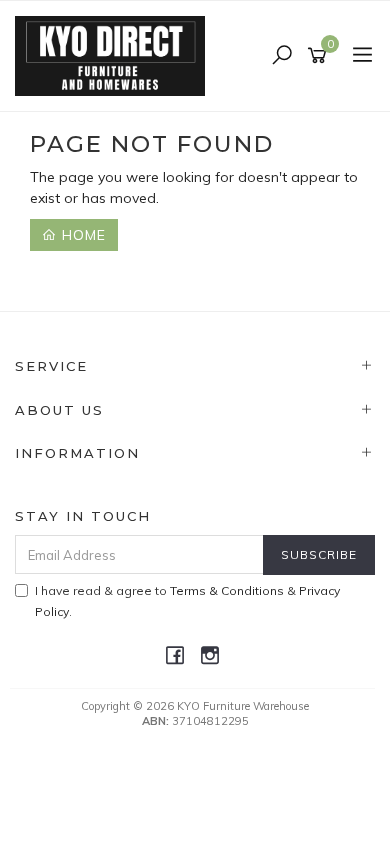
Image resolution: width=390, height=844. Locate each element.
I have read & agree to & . (187, 601)
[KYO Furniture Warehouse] (115, 55)
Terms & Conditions (227, 590)
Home (81, 235)
